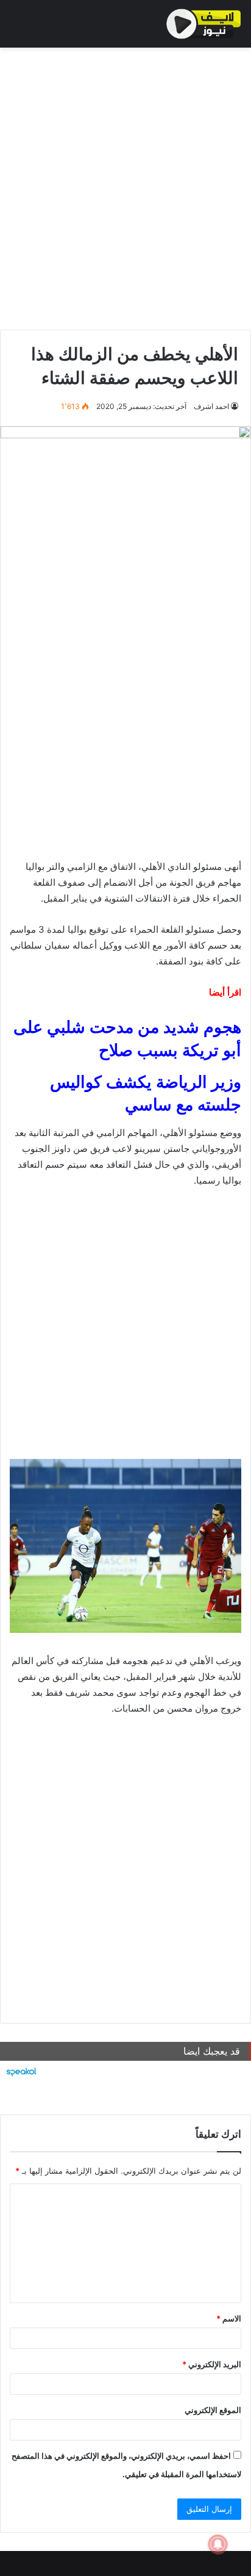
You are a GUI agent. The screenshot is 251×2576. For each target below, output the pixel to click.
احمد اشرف (211, 406)
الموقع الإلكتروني (213, 2410)
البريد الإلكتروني (212, 2364)
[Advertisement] (125, 186)
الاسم (229, 2318)
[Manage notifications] (218, 2544)
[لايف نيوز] (204, 24)
